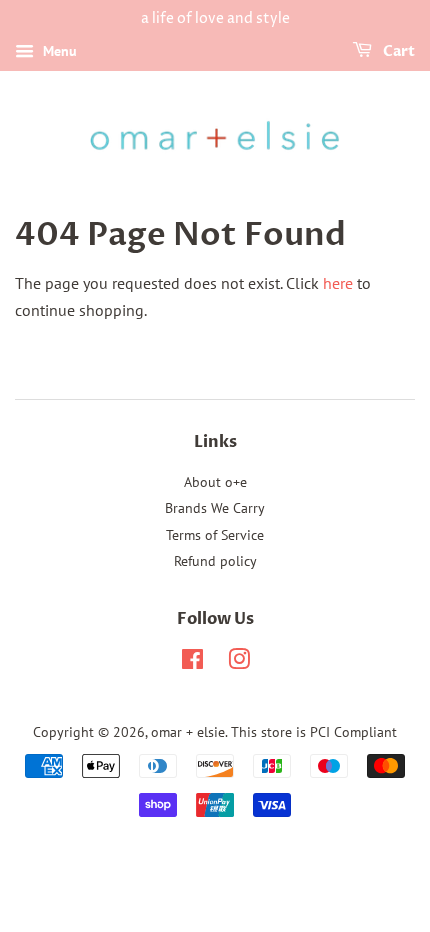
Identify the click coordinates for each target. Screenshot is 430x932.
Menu (58, 51)
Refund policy (215, 561)
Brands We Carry (215, 508)
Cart (397, 51)
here (338, 283)
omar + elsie (188, 732)
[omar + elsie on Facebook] (192, 663)
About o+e (215, 482)
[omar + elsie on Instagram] (239, 663)
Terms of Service (215, 535)
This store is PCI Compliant (314, 732)
